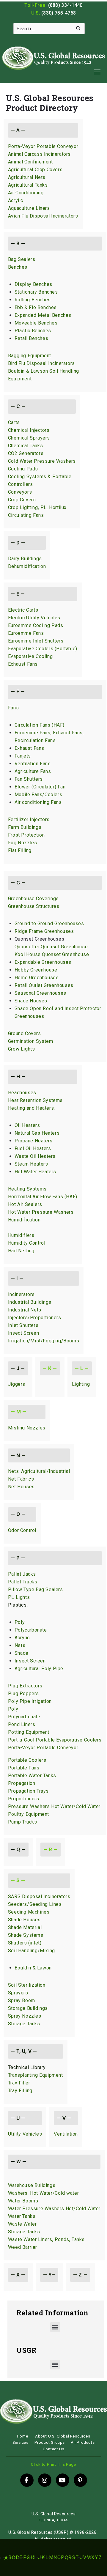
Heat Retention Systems (35, 1100)
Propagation (22, 1783)
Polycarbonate (31, 1630)
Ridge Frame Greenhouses (44, 931)
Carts (14, 422)
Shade (22, 1653)
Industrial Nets (25, 1310)
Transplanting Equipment (36, 2075)
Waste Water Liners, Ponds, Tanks (46, 2239)
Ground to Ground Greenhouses (49, 924)
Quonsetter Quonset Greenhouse (51, 947)
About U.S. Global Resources (63, 2436)
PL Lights (19, 1597)
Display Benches (33, 284)
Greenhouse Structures (34, 906)
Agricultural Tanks (28, 185)
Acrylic (16, 200)
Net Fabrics (21, 1479)
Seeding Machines (29, 1912)
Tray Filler (19, 2083)
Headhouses (22, 1093)
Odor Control (22, 1530)
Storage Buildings (28, 2008)
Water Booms (23, 2201)
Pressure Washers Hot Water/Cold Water (54, 1806)
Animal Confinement (30, 162)
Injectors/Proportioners (35, 1318)
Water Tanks (22, 2216)
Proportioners (24, 1799)
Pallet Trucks (23, 1582)
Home (22, 2436)
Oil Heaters (27, 1125)
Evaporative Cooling (30, 656)
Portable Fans (24, 1768)
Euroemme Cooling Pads (36, 625)
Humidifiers (21, 1235)
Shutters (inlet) (25, 1943)
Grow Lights (22, 1049)
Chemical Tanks (25, 446)
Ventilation (66, 2134)
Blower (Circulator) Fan (40, 787)
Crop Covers (22, 500)
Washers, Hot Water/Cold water (43, 2193)
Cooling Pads (23, 469)
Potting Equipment (29, 1732)
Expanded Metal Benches (43, 315)
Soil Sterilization (27, 1985)
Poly (20, 1622)
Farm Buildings (25, 827)
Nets (20, 1645)
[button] (55, 2327)
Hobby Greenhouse (36, 970)
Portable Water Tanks (32, 1776)
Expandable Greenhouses (43, 962)
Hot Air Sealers (25, 1204)
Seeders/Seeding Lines (35, 1904)
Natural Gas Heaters (37, 1133)
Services (21, 2442)
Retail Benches (31, 338)
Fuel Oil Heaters (33, 1148)
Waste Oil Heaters (35, 1156)
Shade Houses (31, 1001)
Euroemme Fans (26, 633)
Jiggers (17, 1384)
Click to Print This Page (53, 2464)
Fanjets (23, 756)
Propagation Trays (28, 1791)
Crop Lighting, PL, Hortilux (37, 507)
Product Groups (50, 2442)
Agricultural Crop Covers (35, 170)
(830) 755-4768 (59, 13)
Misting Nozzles (27, 1428)
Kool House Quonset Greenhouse (52, 954)
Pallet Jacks (22, 1574)
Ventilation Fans (33, 764)
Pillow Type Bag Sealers (36, 1589)
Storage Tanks (24, 2024)
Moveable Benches (36, 323)
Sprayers (18, 1993)
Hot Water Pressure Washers (41, 1212)
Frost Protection (26, 835)
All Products (83, 2442)
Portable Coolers (27, 1760)
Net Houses (21, 1487)
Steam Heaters (31, 1164)
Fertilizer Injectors (29, 819)
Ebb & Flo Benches (36, 307)
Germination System (31, 1041)
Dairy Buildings (25, 559)
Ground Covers (25, 1033)
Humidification (24, 1220)
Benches (18, 267)
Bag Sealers (22, 259)
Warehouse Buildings (32, 2185)
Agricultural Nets (27, 177)
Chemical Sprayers (29, 438)
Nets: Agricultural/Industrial (39, 1471)
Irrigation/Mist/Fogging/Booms (44, 1341)
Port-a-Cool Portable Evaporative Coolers (55, 1740)
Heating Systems (27, 1189)
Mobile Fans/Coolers (38, 795)
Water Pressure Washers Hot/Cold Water (54, 2209)
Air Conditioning (26, 193)
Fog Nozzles (23, 843)
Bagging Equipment (30, 356)
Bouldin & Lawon (33, 1968)
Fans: (14, 708)
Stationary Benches (36, 292)
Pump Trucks (23, 1822)
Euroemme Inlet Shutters (36, 641)
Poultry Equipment (29, 1814)
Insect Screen (24, 1333)
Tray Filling (20, 2091)
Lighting (81, 1384)
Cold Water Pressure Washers (42, 461)
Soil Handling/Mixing (32, 1951)
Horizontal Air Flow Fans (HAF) (43, 1197)
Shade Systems (26, 1935)
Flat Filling (20, 850)
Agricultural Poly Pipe (39, 1669)
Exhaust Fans (23, 664)
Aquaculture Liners (29, 208)
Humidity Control (27, 1243)
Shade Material (25, 1927)
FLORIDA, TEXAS (53, 2520)
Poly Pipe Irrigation (30, 1701)
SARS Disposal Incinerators (39, 1896)
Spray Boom (22, 2001)
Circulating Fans (26, 515)
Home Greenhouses (37, 978)
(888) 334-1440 (65, 5)
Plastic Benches (33, 331)
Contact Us (54, 2449)
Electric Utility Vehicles (34, 618)
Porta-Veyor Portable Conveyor (43, 146)
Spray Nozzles (25, 2016)
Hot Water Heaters (35, 1172)
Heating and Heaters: (32, 1108)
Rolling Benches (33, 300)
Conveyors (20, 492)
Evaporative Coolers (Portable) (43, 649)
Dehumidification (27, 566)
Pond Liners (22, 1724)
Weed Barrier (23, 2247)
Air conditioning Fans (38, 802)
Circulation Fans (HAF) (40, 725)
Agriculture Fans (33, 771)
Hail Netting (21, 1251)
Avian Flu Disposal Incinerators (43, 216)
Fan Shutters (29, 779)
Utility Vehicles (25, 2134)
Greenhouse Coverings (33, 899)
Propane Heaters (34, 1141)
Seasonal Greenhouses (40, 993)
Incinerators (21, 1294)
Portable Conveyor (57, 1748)
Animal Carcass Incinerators (39, 154)
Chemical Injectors (29, 430)
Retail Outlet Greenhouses (44, 985)
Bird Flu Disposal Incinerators (41, 363)
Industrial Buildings (30, 1302)
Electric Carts (23, 610)
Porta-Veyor (22, 1748)
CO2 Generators (26, 453)
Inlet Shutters (23, 1325)
